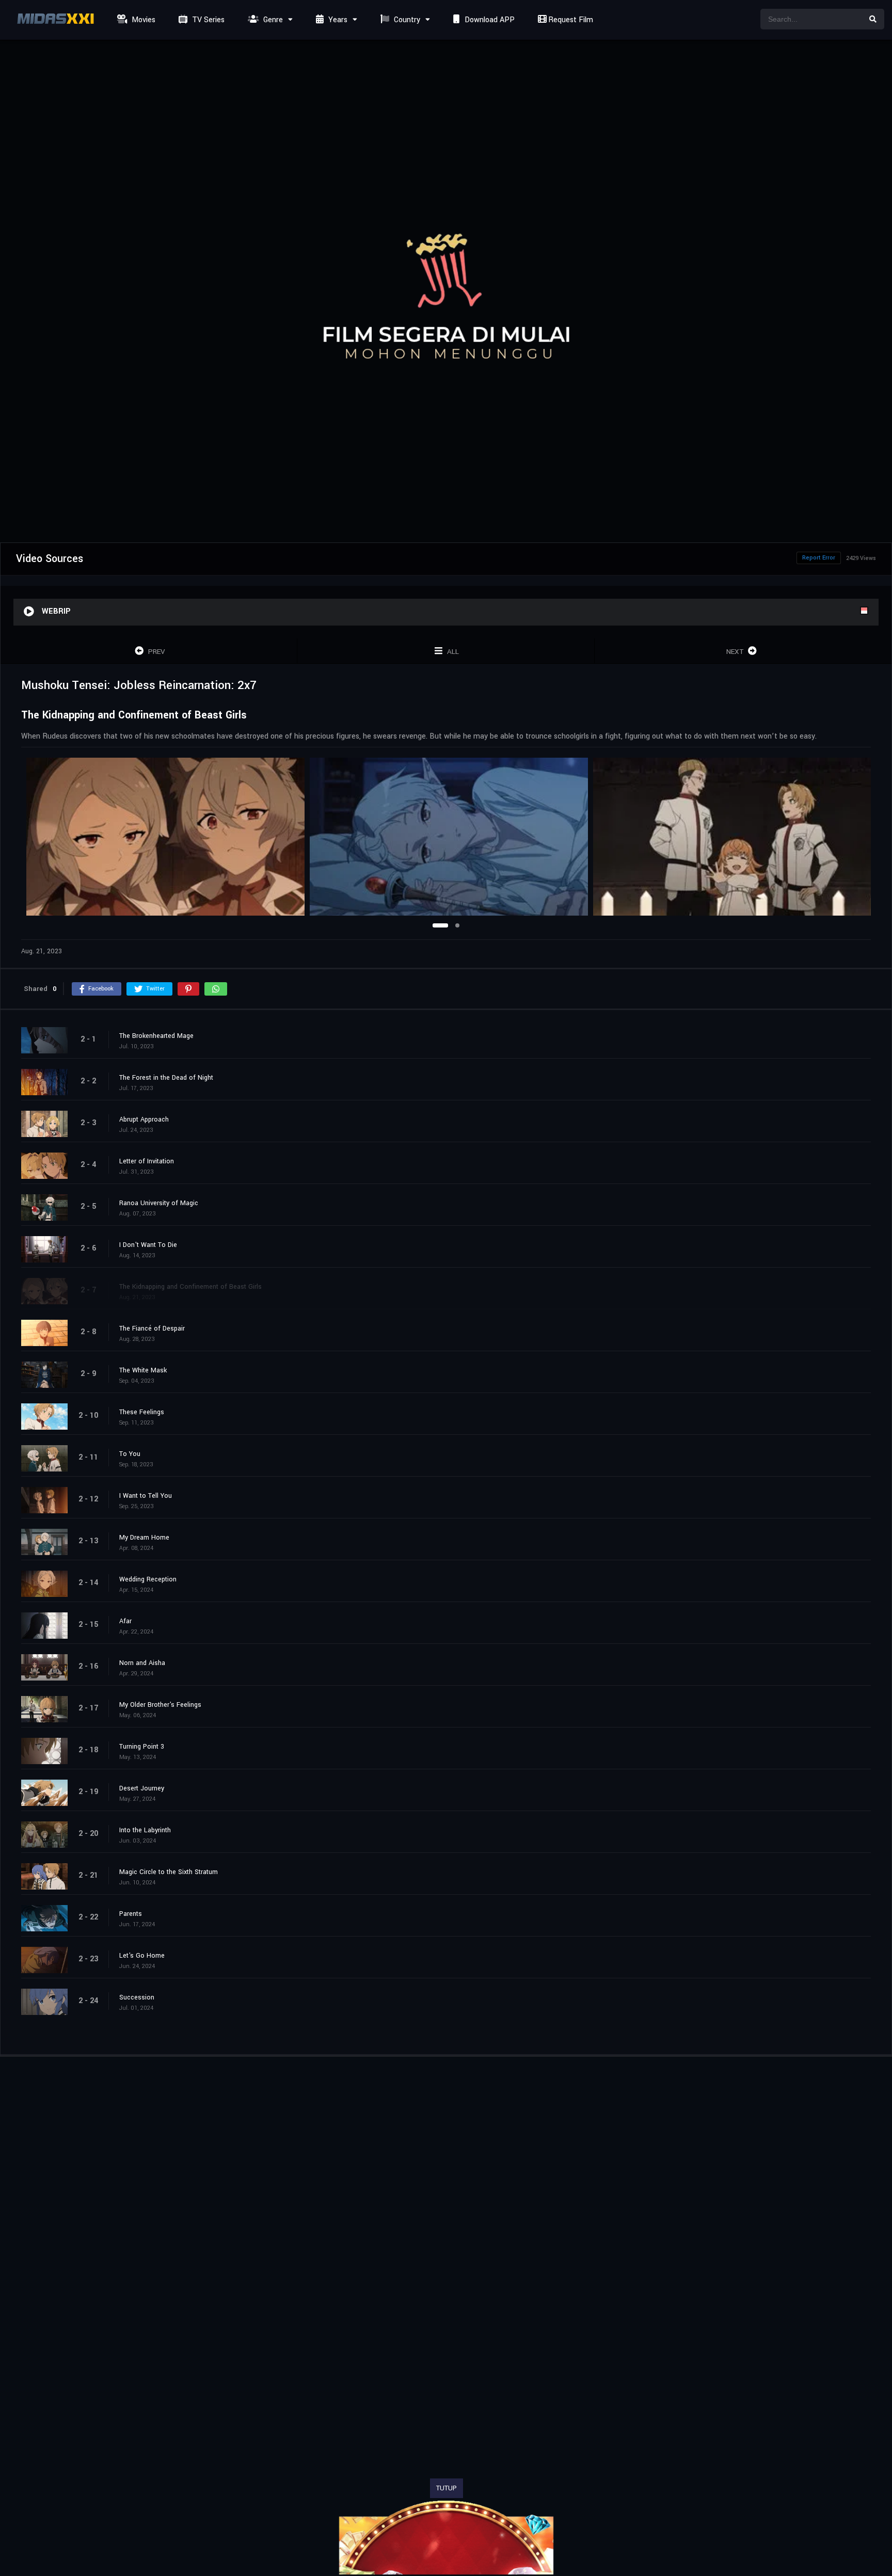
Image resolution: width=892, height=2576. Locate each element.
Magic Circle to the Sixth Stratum (169, 1872)
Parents (131, 1914)
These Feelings (142, 1412)
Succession (137, 1997)
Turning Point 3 (142, 1747)
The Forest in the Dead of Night (166, 1078)
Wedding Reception (148, 1579)
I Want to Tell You (146, 1496)
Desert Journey (142, 1788)
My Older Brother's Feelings (160, 1705)
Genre (272, 20)
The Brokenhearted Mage (156, 1036)
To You (130, 1454)
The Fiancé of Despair (152, 1329)
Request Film (570, 20)
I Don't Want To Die (148, 1245)
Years (337, 20)
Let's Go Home (142, 1956)
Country (406, 20)
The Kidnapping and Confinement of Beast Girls (190, 1287)
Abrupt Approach (144, 1119)
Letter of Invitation (147, 1161)
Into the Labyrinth (145, 1830)
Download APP (489, 20)
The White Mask (143, 1370)
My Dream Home (144, 1538)
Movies (142, 20)
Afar (125, 1621)
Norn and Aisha (142, 1663)
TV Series (207, 20)
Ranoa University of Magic (159, 1203)
